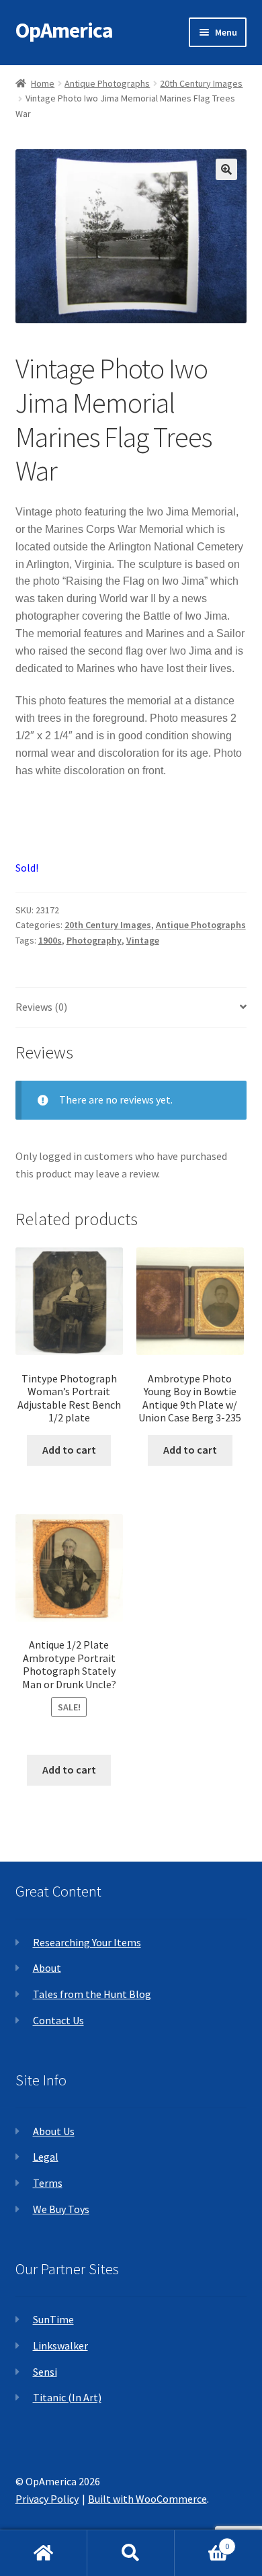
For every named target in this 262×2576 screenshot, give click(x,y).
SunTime (53, 2319)
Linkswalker (60, 2345)
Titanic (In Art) (67, 2397)
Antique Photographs (107, 83)
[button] (226, 169)
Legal (46, 2157)
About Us (54, 2131)
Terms (48, 2183)
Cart (202, 2541)
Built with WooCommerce (147, 2499)
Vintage (143, 940)
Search (131, 2553)
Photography (94, 940)
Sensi (45, 2372)
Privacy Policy (47, 2499)
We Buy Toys (61, 2209)
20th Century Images (201, 83)
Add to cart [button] (69, 1450)
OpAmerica (64, 30)
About (47, 1968)
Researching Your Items (87, 1942)
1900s (50, 940)
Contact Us (58, 2020)
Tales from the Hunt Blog (92, 1994)
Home (43, 83)
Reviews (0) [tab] (41, 1007)
